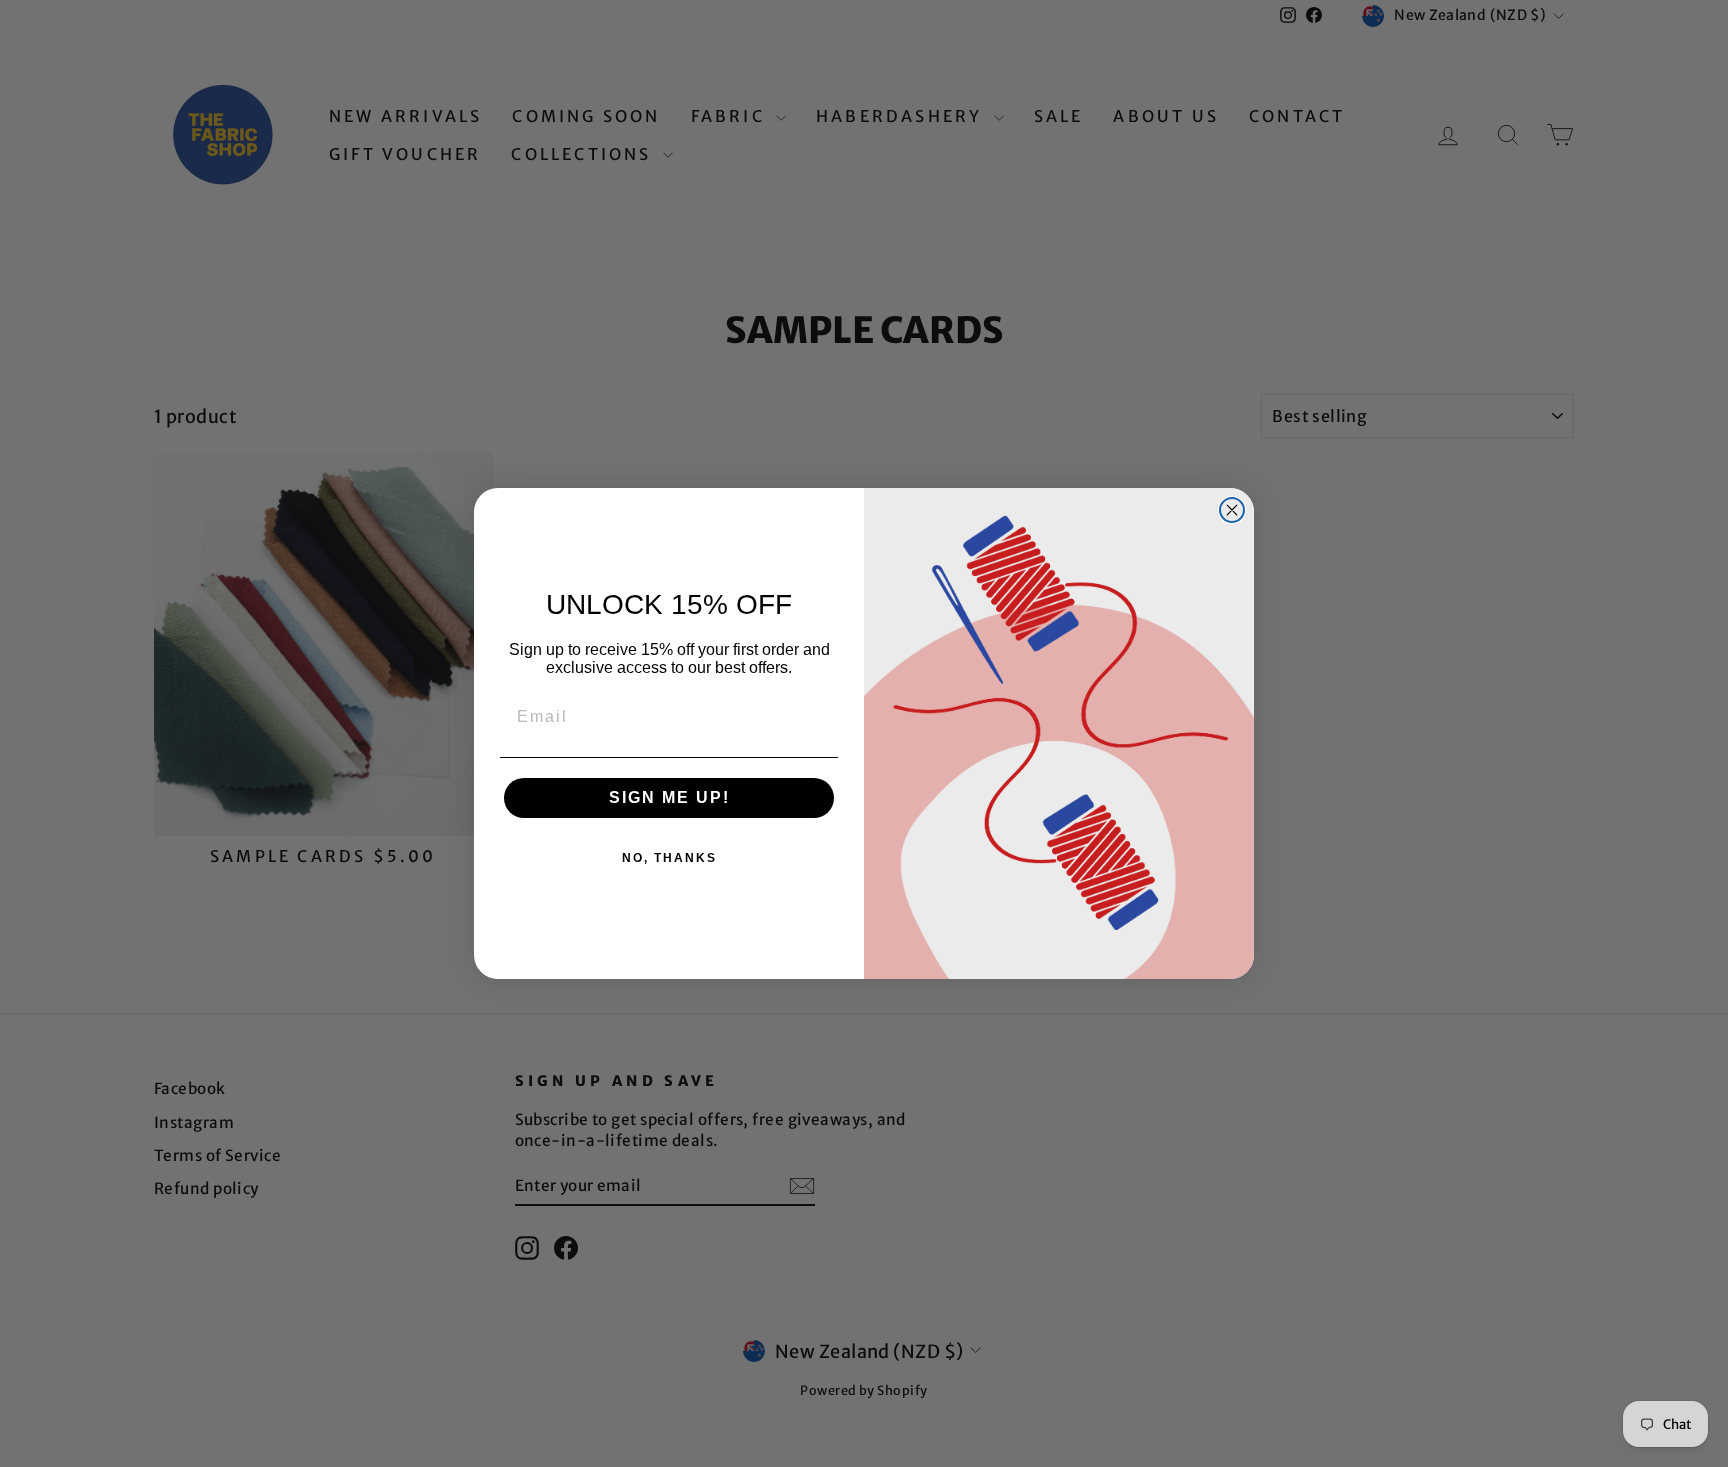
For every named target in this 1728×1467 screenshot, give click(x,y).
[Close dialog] (1232, 510)
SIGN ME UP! (669, 797)
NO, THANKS (669, 858)
